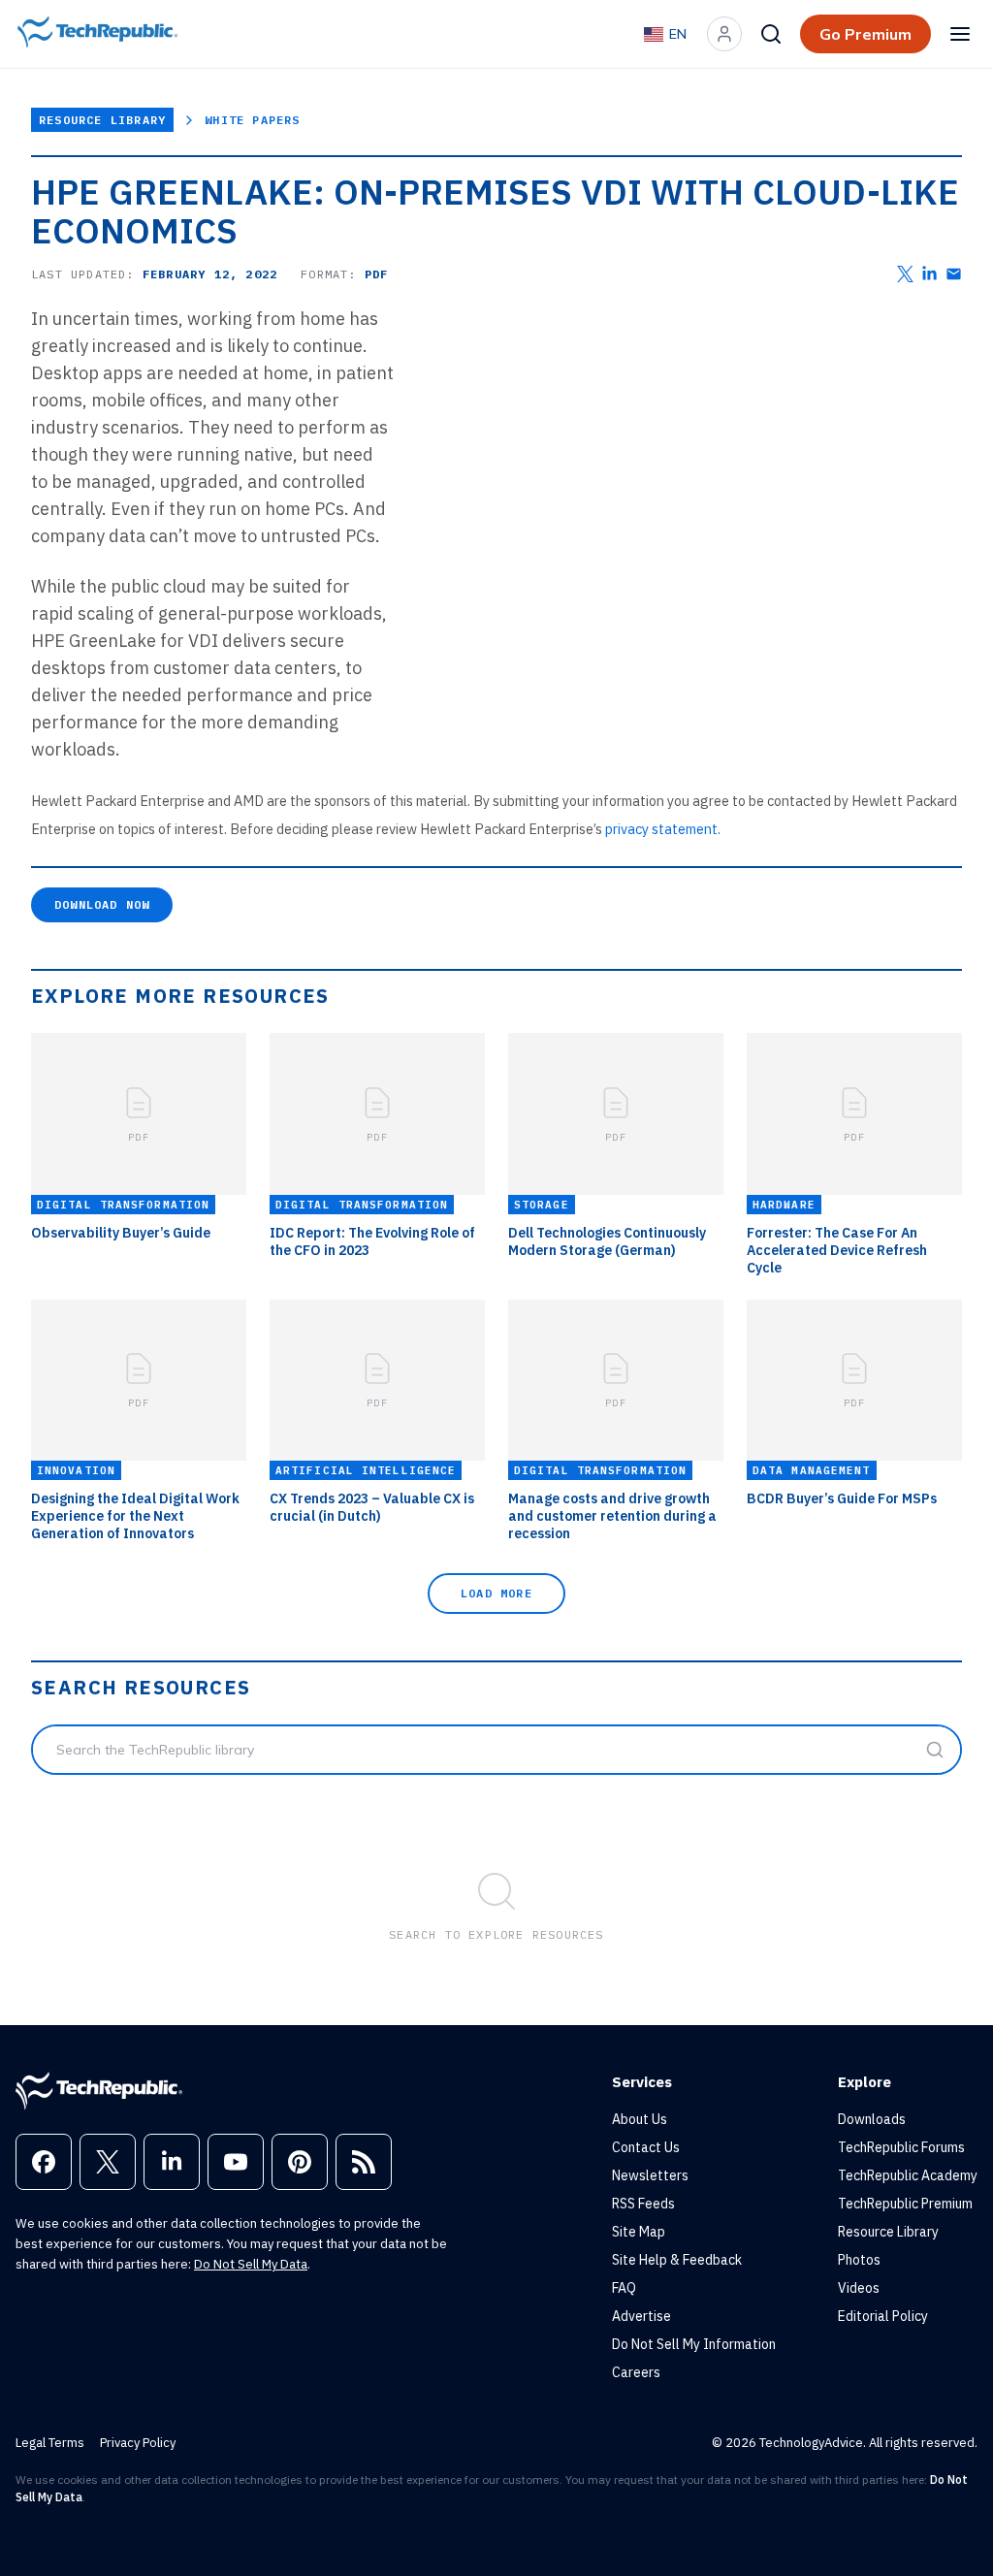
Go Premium (865, 34)
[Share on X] (905, 274)
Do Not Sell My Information (694, 2344)
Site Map (639, 2232)
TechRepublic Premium (905, 2204)
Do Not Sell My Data (251, 2264)
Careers (636, 2372)
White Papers (252, 120)
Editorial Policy (883, 2316)
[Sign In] (724, 34)
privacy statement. (663, 829)
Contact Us (646, 2147)
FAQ (624, 2288)
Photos (859, 2260)
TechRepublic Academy (908, 2175)
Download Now (102, 904)
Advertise (641, 2316)
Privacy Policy (138, 2443)
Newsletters (650, 2175)
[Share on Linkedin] (929, 274)
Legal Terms (50, 2443)
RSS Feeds (643, 2204)
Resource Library (102, 120)
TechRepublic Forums (901, 2147)
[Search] (771, 34)
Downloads (872, 2119)
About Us (640, 2119)
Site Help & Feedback (677, 2260)
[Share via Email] (954, 274)
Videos (859, 2288)
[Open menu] (960, 34)
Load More (496, 1593)
